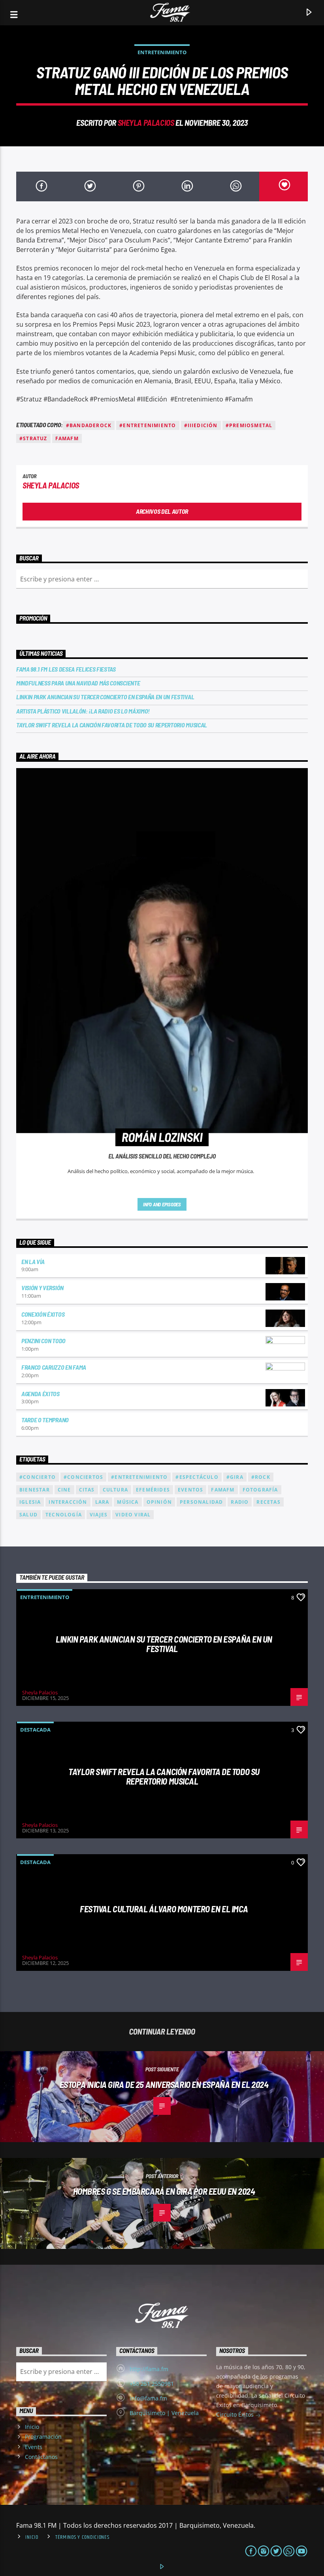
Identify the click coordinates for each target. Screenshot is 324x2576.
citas (87, 1490)
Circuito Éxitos (236, 2414)
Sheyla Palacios (146, 122)
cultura (115, 1490)
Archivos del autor (162, 511)
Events (34, 2447)
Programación (43, 2437)
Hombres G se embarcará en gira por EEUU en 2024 (164, 2191)
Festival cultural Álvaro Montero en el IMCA (164, 1909)
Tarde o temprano (45, 1420)
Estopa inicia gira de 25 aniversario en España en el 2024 (164, 2084)
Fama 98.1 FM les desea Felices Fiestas (66, 669)
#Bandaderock (89, 425)
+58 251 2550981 (152, 2384)
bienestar (35, 1490)
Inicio (32, 2427)
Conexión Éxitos (43, 1314)
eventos (190, 1490)
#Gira (235, 1477)
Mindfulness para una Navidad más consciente (78, 683)
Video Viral (133, 1515)
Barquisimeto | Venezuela (164, 2413)
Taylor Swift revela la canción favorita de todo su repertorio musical (112, 725)
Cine (64, 1490)
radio (240, 1502)
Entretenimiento (162, 52)
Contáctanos (41, 2457)
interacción (68, 1502)
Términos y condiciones (82, 2537)
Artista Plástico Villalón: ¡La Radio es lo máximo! (83, 711)
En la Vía (33, 1262)
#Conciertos (83, 1477)
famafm (67, 438)
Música (128, 1502)
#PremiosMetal (249, 425)
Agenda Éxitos (40, 1394)
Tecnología (64, 1515)
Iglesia (30, 1502)
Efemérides (153, 1490)
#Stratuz (33, 438)
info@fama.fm (148, 2398)
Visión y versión (42, 1288)
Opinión (159, 1502)
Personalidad (201, 1502)
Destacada (35, 1730)
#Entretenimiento (148, 425)
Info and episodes (162, 1204)
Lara (102, 1502)
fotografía (260, 1490)
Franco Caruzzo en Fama (54, 1367)
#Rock (261, 1477)
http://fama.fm (149, 2369)
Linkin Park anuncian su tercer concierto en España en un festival (105, 697)
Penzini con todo (43, 1341)
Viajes (99, 1515)
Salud (28, 1515)
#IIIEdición (201, 425)
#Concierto (38, 1477)
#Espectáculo (197, 1477)
